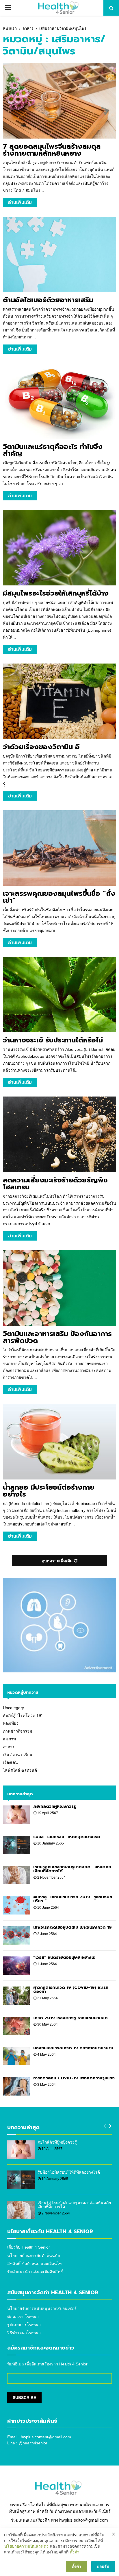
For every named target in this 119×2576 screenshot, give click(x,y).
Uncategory (13, 1708)
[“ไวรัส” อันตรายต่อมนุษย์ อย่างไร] (17, 1966)
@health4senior (33, 2443)
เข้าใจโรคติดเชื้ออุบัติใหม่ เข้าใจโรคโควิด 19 (72, 1927)
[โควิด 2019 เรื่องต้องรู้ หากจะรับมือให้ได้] (17, 2026)
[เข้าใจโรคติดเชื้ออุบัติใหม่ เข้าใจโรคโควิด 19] (17, 1935)
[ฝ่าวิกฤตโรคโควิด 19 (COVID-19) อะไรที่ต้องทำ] (17, 1996)
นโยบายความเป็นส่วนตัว (26, 2546)
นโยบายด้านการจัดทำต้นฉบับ (34, 2256)
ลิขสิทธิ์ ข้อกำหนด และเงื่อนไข (35, 2264)
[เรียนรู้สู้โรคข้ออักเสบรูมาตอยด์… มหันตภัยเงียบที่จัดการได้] (17, 1875)
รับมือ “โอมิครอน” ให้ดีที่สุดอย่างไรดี (67, 1837)
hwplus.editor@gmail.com (84, 2520)
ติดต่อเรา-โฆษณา (23, 2317)
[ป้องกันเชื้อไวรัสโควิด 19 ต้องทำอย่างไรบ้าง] (17, 2056)
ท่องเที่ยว (11, 1723)
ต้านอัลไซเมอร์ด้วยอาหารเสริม (48, 300)
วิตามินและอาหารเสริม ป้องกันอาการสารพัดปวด (57, 1337)
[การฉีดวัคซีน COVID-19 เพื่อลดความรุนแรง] (17, 2086)
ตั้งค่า (75, 2552)
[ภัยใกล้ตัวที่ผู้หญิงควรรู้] (17, 1815)
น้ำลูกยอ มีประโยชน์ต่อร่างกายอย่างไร (49, 1491)
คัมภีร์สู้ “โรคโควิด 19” (23, 1716)
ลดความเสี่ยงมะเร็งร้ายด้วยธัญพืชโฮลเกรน (55, 1184)
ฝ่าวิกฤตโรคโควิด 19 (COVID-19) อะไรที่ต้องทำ (71, 1990)
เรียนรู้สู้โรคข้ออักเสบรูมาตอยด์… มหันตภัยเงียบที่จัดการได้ (72, 1869)
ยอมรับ (103, 2566)
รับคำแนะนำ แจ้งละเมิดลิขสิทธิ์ (35, 2272)
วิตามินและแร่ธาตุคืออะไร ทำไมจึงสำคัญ (53, 450)
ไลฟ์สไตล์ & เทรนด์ (20, 1770)
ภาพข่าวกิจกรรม (17, 1731)
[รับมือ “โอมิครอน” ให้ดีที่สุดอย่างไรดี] (17, 1845)
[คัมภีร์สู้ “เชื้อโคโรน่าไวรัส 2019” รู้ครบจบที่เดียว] (17, 1905)
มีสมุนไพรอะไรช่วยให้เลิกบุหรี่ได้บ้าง (56, 593)
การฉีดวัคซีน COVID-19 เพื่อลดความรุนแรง (74, 2078)
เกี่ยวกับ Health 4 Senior (29, 2247)
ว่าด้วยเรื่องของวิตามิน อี (41, 747)
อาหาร (9, 1747)
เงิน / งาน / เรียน (18, 1755)
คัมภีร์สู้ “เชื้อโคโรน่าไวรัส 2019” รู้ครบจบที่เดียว (73, 1899)
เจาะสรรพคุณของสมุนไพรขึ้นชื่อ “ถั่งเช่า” (59, 897)
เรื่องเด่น (10, 1762)
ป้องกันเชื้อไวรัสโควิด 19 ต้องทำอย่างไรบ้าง (73, 2048)
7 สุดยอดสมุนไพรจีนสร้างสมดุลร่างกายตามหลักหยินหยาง (52, 150)
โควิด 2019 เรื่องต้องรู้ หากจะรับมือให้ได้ (70, 2018)
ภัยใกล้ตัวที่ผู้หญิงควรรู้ (55, 1806)
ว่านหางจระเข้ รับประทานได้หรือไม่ (53, 1040)
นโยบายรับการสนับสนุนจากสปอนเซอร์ (42, 2308)
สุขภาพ (9, 1739)
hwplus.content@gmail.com (46, 2437)
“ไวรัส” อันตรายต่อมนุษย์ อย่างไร (64, 1957)
